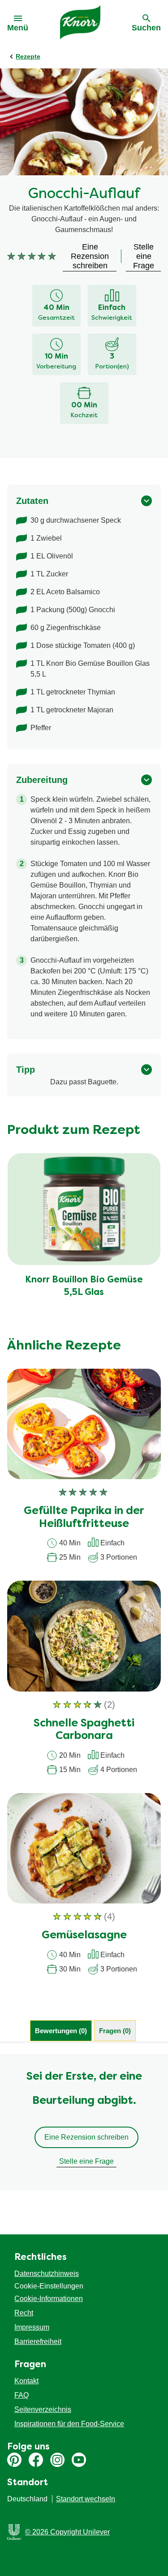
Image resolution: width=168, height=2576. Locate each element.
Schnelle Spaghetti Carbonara (84, 1730)
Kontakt (26, 2381)
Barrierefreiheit (38, 2341)
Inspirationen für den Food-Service (69, 2424)
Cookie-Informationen (49, 2299)
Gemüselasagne (84, 1936)
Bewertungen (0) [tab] (61, 2031)
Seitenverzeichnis (43, 2409)
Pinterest (14, 2460)
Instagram (57, 2460)
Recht (24, 2313)
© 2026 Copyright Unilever (67, 2532)
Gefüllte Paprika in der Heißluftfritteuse (84, 1518)
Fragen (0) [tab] (115, 2031)
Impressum (32, 2327)
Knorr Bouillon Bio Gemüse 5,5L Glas (84, 1286)
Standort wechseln (86, 2499)
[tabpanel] (84, 2122)
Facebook (36, 2460)
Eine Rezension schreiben (86, 2137)
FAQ (22, 2395)
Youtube (79, 2460)
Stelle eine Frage (86, 2161)
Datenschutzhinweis (47, 2274)
